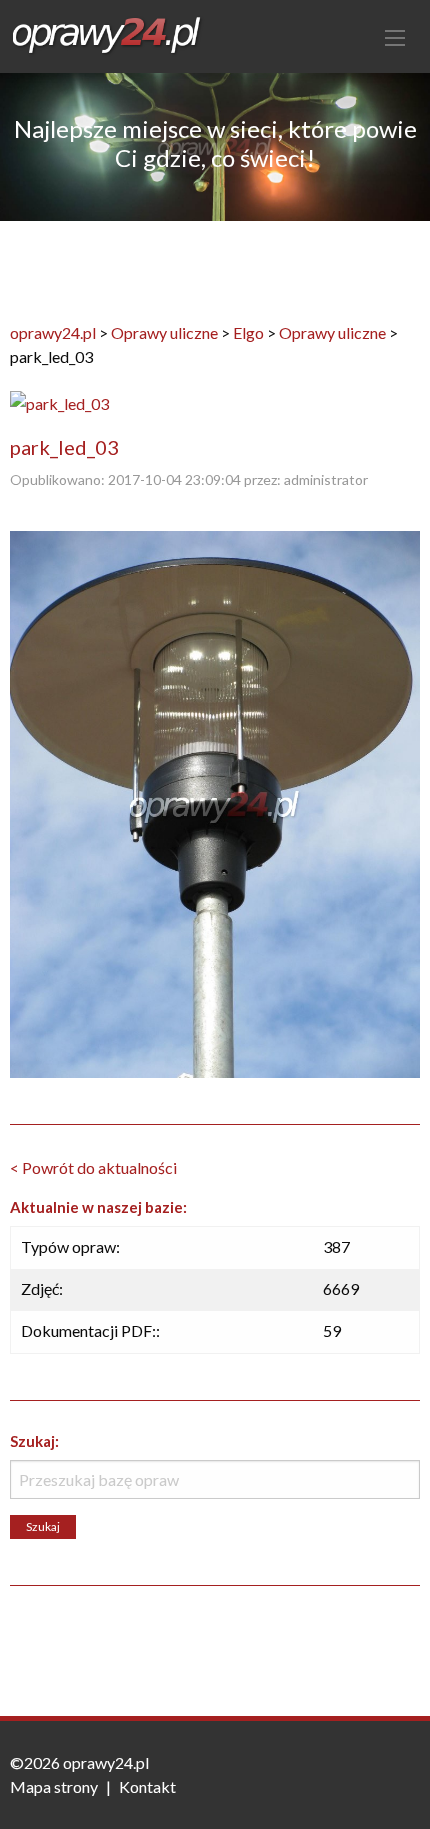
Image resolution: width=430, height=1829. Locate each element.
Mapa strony (54, 1786)
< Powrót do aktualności (93, 1167)
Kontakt (147, 1786)
